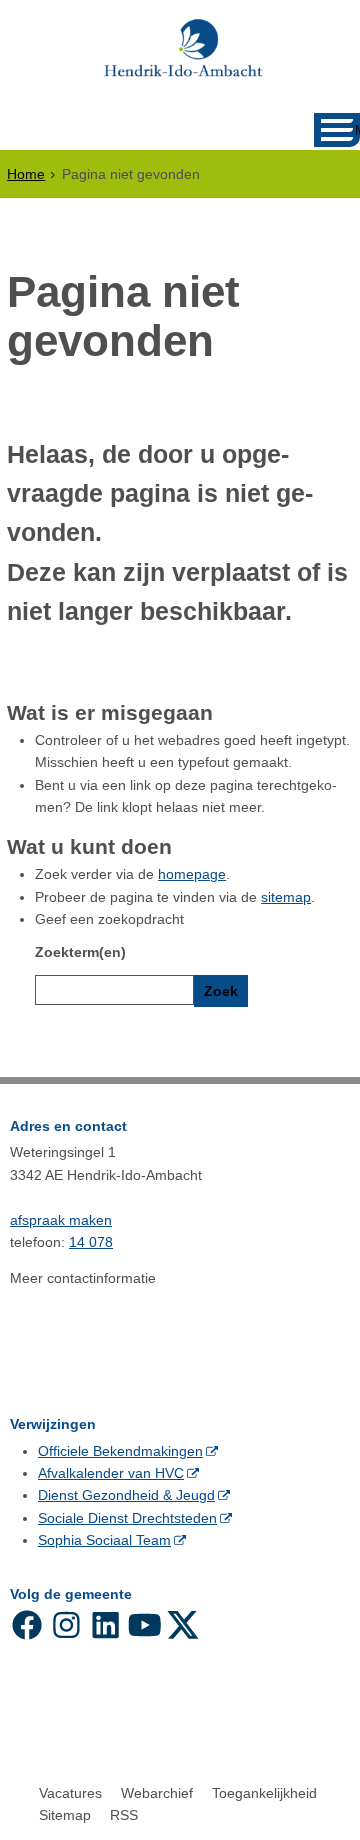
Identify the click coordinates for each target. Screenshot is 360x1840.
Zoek (221, 991)
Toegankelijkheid (264, 1793)
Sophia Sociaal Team (104, 1540)
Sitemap (65, 1815)
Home (26, 174)
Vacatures (70, 1793)
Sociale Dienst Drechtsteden (127, 1518)
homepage (192, 874)
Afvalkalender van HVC (111, 1473)
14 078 (91, 1242)
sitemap (286, 897)
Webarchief (157, 1793)
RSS (124, 1815)
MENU (357, 130)
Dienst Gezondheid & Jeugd (126, 1495)
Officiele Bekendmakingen (120, 1451)
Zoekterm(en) (80, 952)
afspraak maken (61, 1220)
